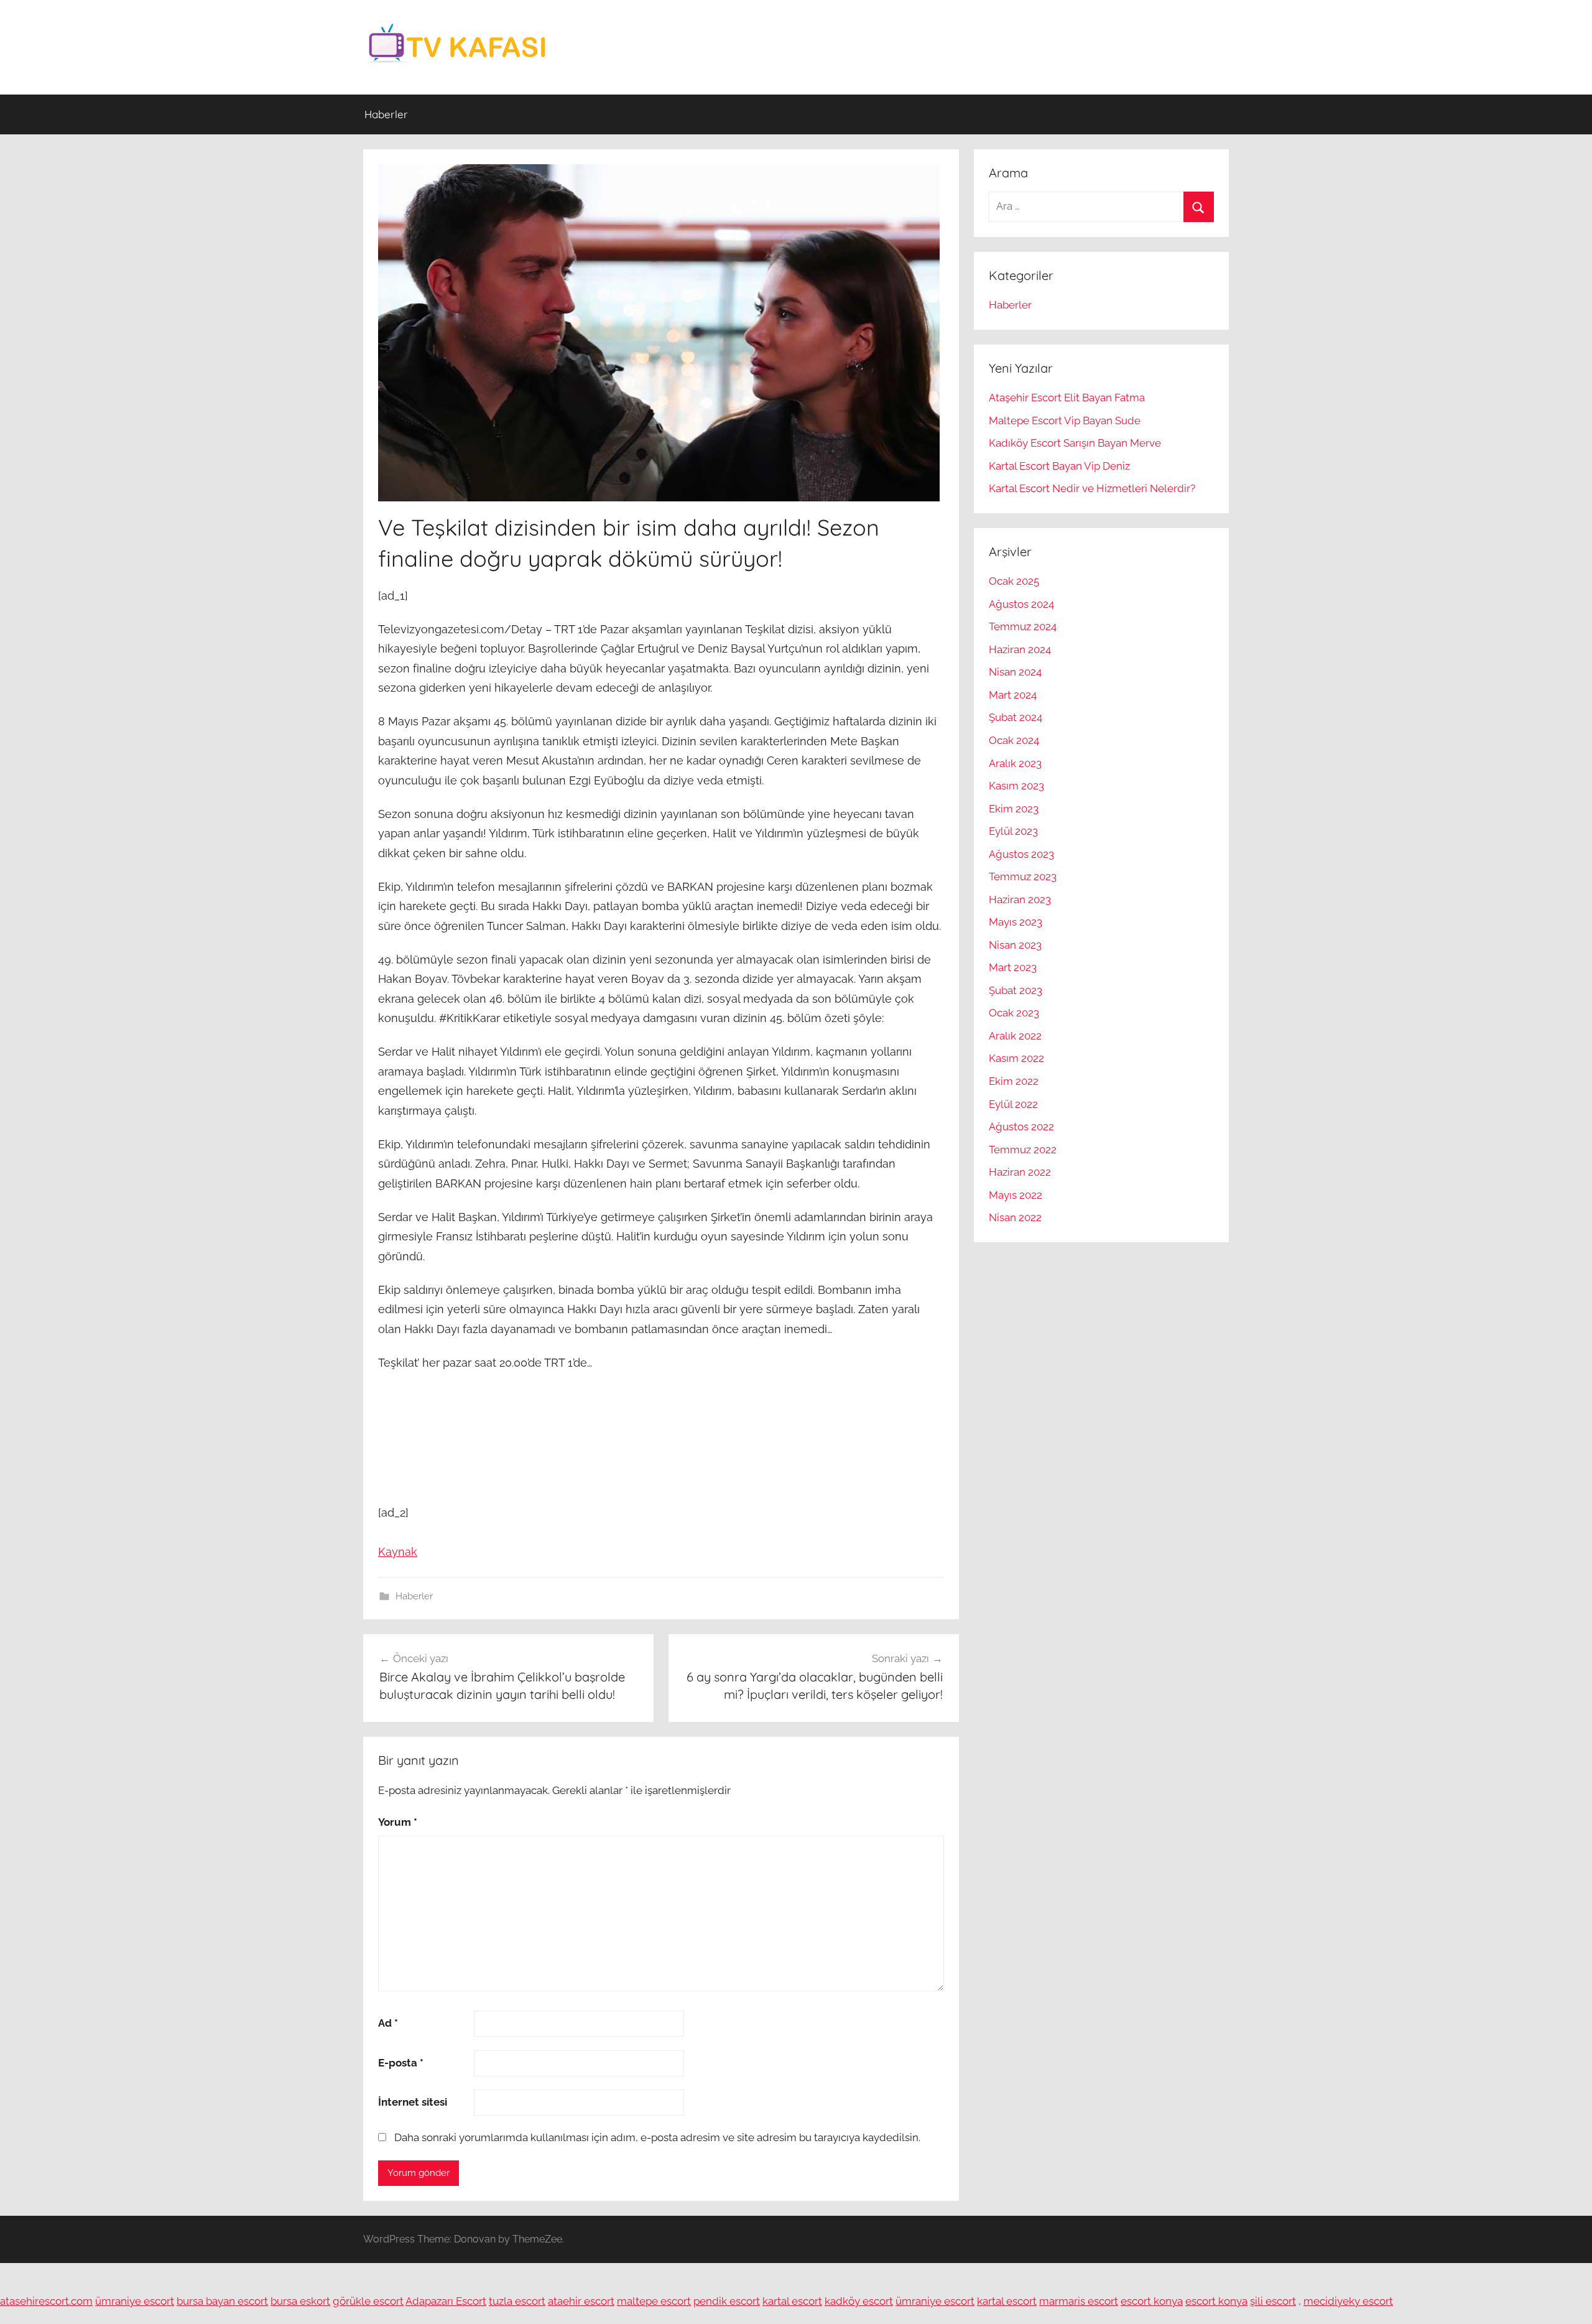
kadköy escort (859, 2301)
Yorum (398, 1822)
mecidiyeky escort (1348, 2301)
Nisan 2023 (1015, 945)
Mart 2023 (1013, 967)
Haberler (386, 114)
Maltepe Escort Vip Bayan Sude (1065, 421)
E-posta (401, 2063)
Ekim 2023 (1014, 809)
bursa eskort (300, 2301)
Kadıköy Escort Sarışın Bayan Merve (1075, 443)
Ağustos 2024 (1021, 604)
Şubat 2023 (1016, 990)
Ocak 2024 (1014, 740)
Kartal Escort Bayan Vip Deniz (1059, 466)
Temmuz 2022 (1023, 1150)
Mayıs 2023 (1016, 922)
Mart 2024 (1013, 695)
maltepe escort (654, 2301)
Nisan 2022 (1015, 1217)
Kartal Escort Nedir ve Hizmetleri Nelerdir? (1092, 488)
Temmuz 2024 (1023, 626)
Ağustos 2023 (1021, 854)
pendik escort (727, 2301)
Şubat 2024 (1016, 717)
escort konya (1152, 2301)
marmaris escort (1079, 2301)
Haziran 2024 (1020, 649)
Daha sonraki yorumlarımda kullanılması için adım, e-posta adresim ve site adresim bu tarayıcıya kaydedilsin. (657, 2137)
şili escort (1273, 2301)
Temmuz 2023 (1023, 876)
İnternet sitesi (413, 2102)
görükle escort (368, 2301)
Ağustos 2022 (1021, 1127)
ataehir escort (581, 2301)
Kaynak (398, 1552)
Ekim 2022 (1014, 1081)
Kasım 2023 (1016, 786)
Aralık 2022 (1015, 1036)
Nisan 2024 (1015, 672)
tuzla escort (517, 2301)
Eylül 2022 (1013, 1104)
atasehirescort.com (46, 2301)
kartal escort (792, 2301)
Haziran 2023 (1020, 899)
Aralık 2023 (1015, 763)
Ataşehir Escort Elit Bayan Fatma (1067, 397)
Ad (388, 2023)
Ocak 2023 (1014, 1013)
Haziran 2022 (1020, 1172)
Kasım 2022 (1016, 1058)
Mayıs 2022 (1016, 1195)
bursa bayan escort (222, 2301)
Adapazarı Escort (446, 2301)
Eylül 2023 (1013, 831)
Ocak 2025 (1014, 581)
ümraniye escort (135, 2301)
